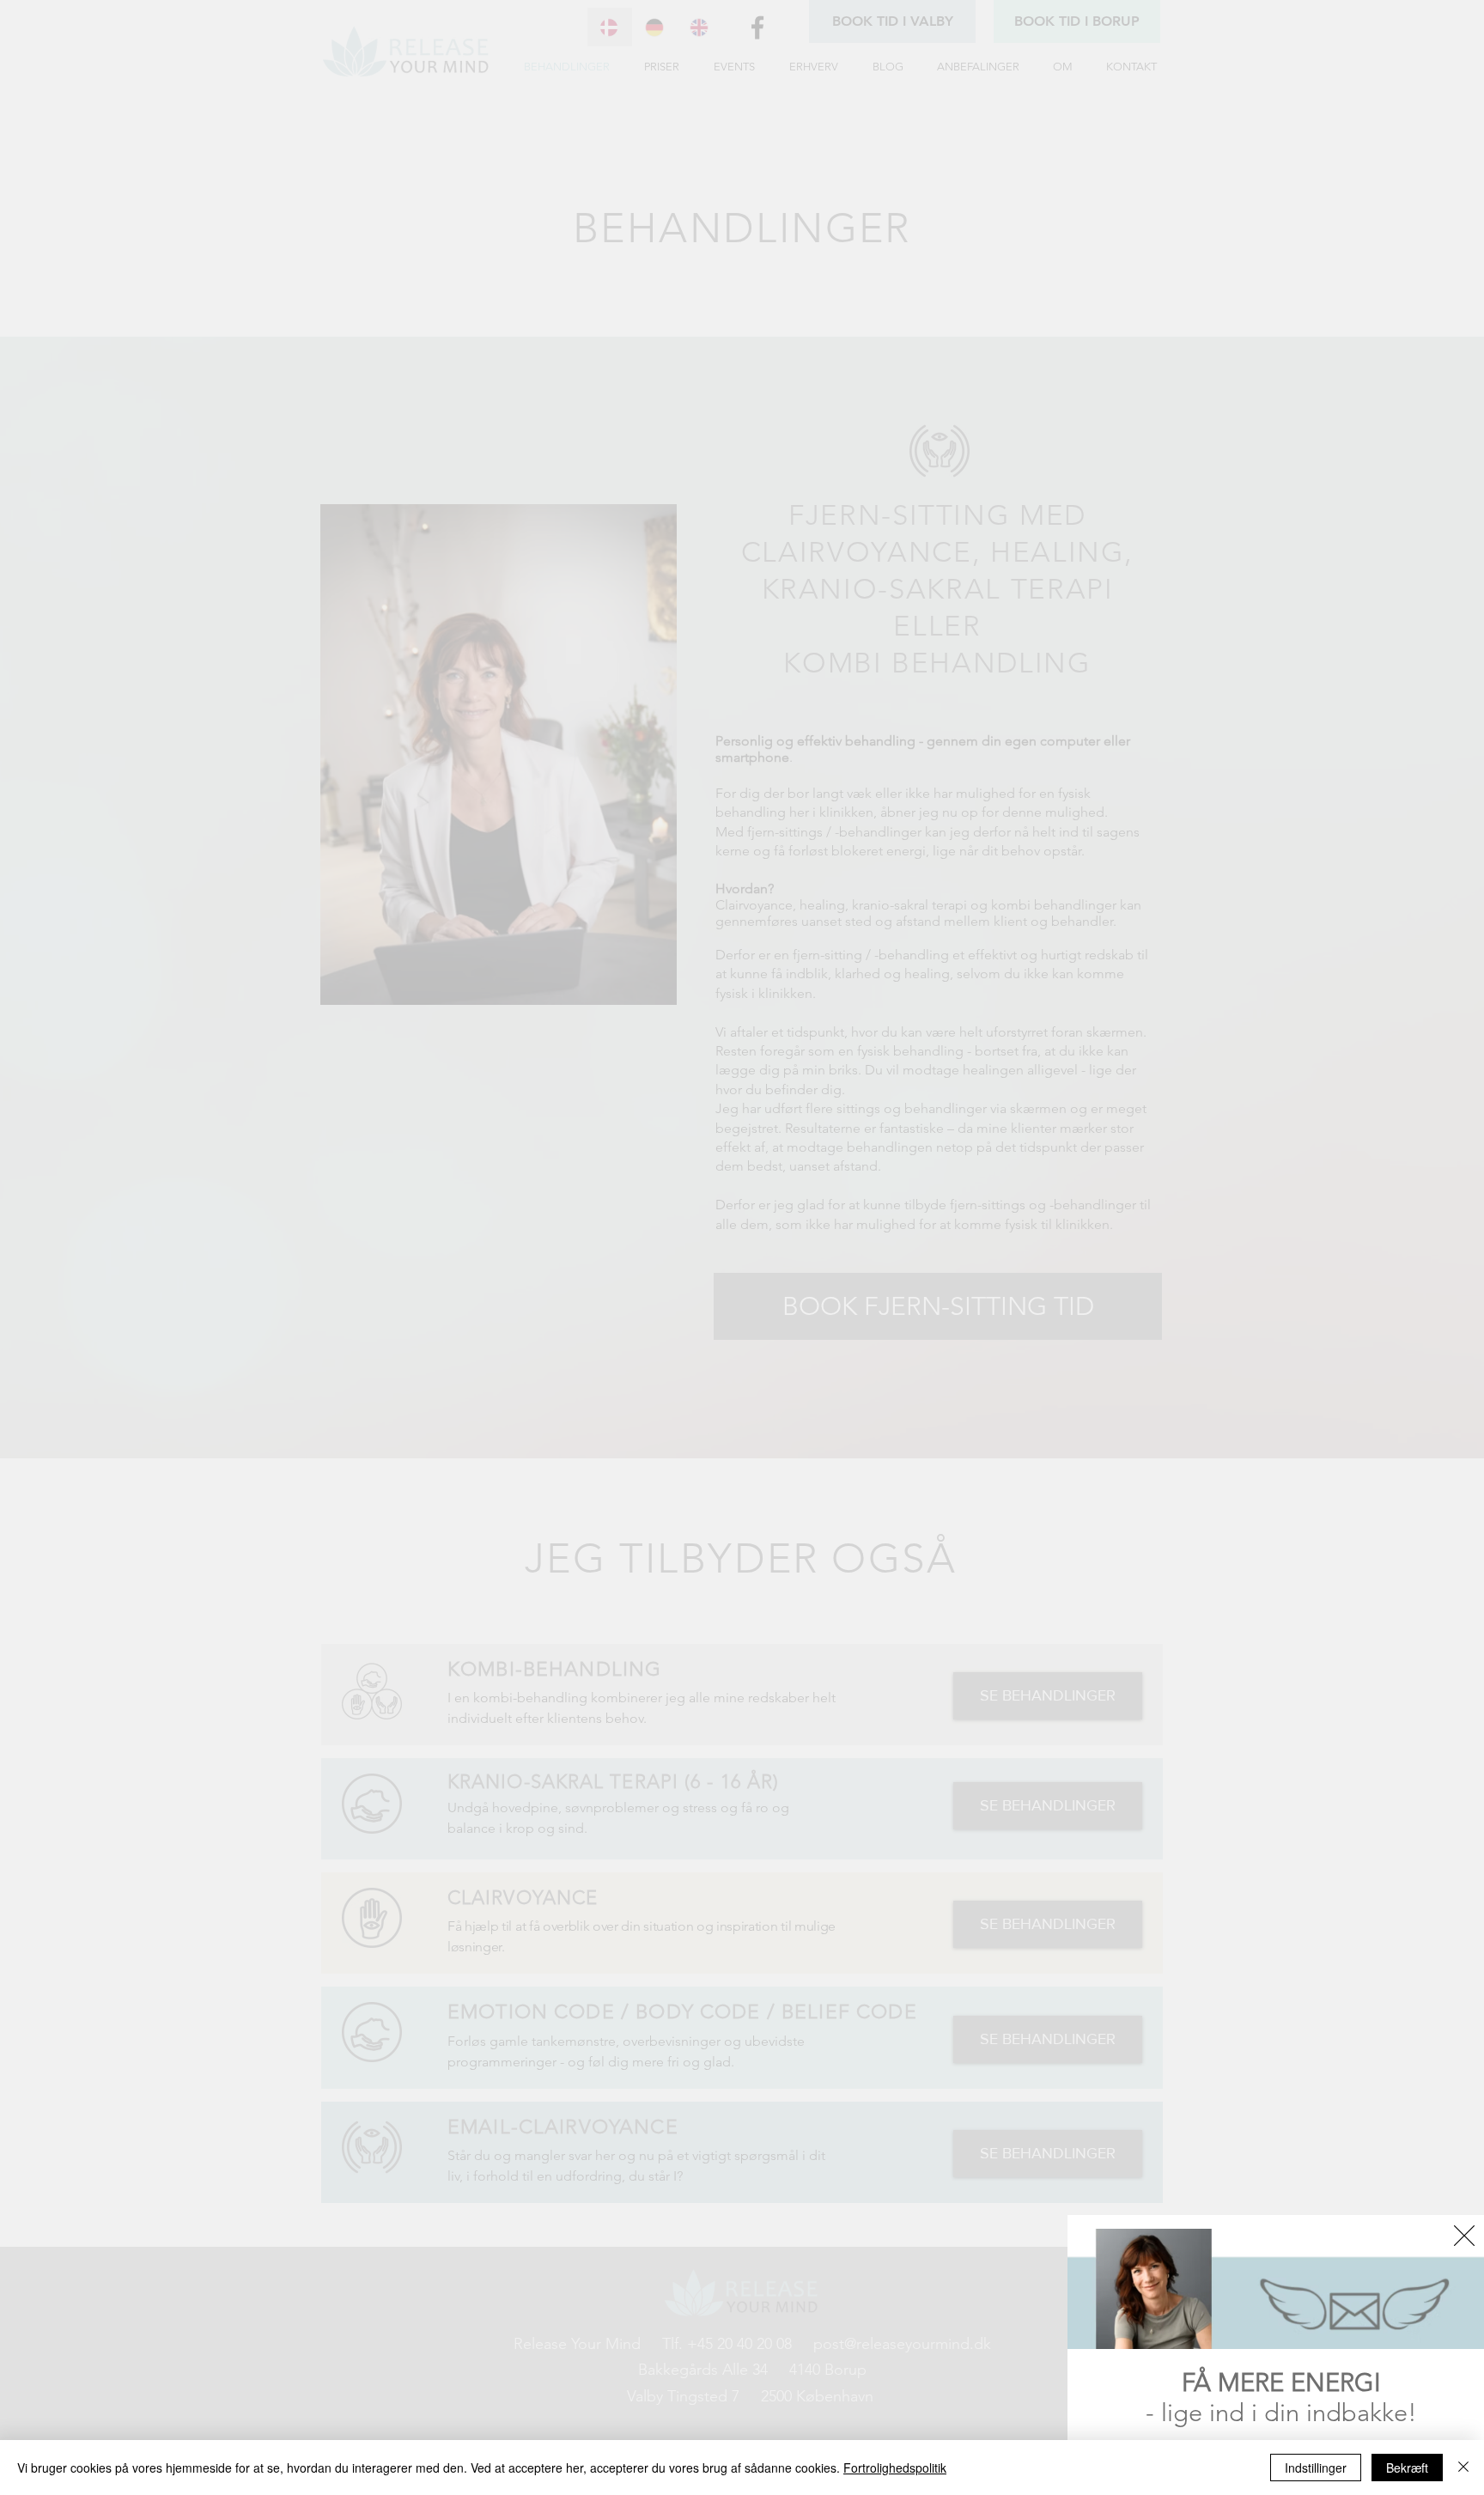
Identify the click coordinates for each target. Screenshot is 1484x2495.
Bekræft (1407, 2468)
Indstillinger (1316, 2468)
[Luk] (1463, 2468)
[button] (1464, 2236)
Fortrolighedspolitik (895, 2468)
